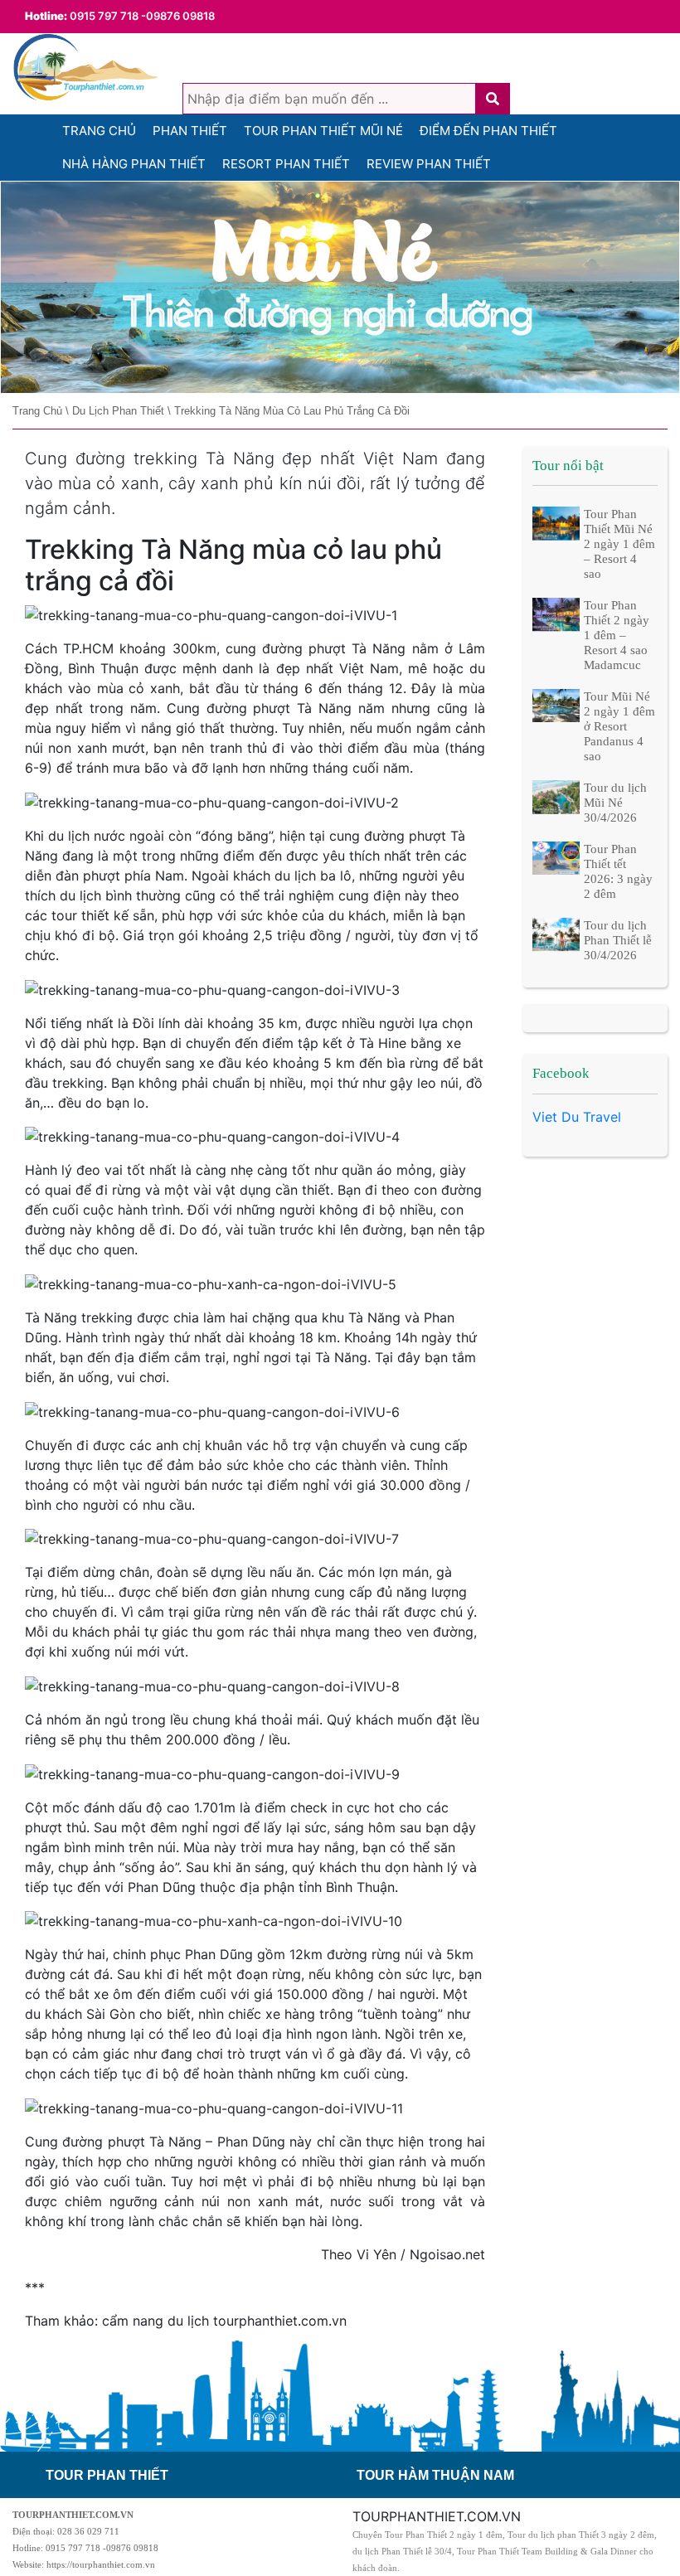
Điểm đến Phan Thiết (488, 131)
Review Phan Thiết (429, 164)
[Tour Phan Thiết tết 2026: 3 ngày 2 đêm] (556, 857)
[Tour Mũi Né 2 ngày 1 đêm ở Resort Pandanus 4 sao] (556, 705)
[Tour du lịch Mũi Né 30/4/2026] (556, 796)
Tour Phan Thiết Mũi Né (323, 131)
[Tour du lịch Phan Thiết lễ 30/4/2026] (556, 934)
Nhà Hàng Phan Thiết (134, 164)
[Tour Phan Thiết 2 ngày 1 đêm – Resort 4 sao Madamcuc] (556, 614)
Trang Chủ (99, 131)
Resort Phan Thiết (286, 164)
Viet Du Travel (577, 1117)
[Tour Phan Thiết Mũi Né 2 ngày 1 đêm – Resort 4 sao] (556, 522)
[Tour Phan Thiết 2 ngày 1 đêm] (340, 288)
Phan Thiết (190, 131)
